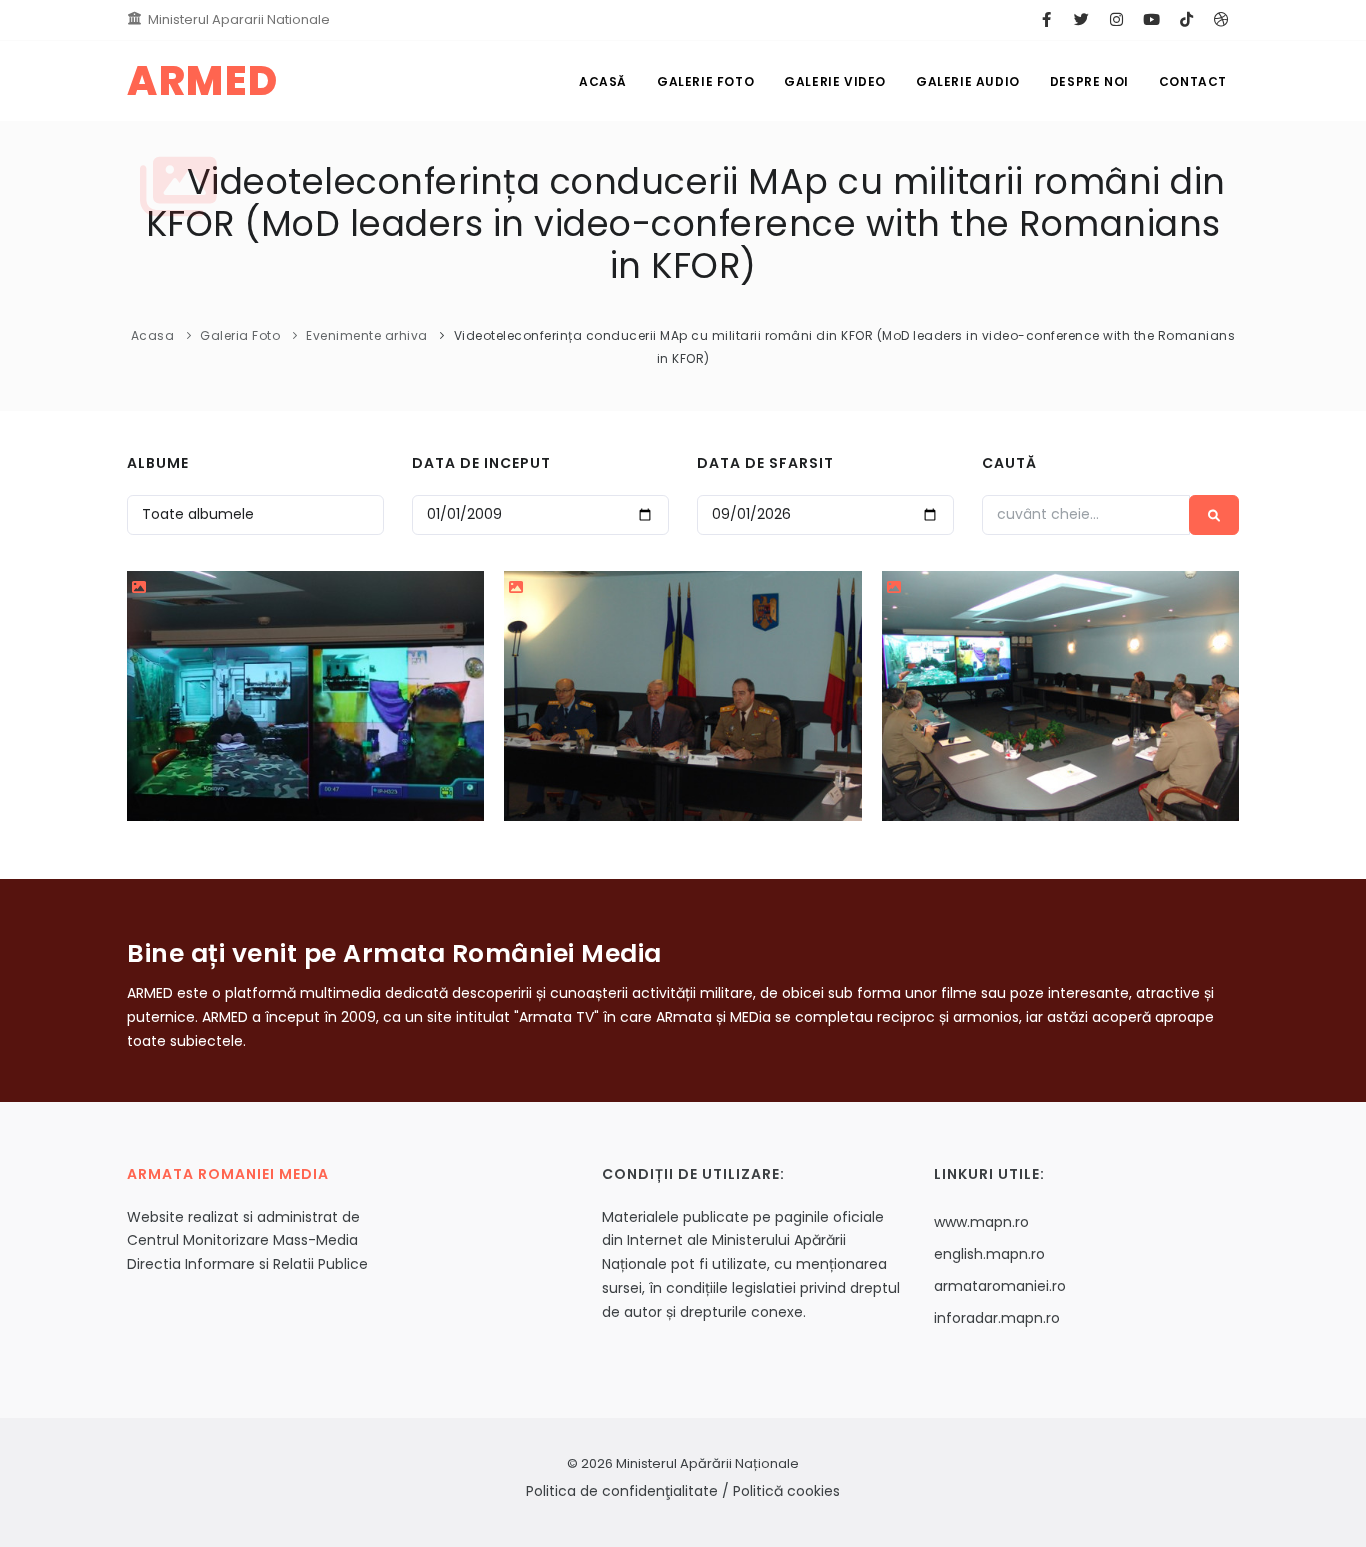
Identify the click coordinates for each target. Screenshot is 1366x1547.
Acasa (153, 335)
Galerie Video (835, 81)
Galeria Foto (240, 335)
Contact (1193, 81)
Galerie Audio (968, 81)
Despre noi (1089, 81)
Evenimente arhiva (367, 335)
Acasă (603, 81)
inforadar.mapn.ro (997, 1318)
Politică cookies (786, 1491)
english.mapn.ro (989, 1254)
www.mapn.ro (981, 1222)
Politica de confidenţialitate (622, 1491)
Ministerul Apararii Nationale (239, 19)
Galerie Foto (705, 81)
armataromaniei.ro (1000, 1286)
